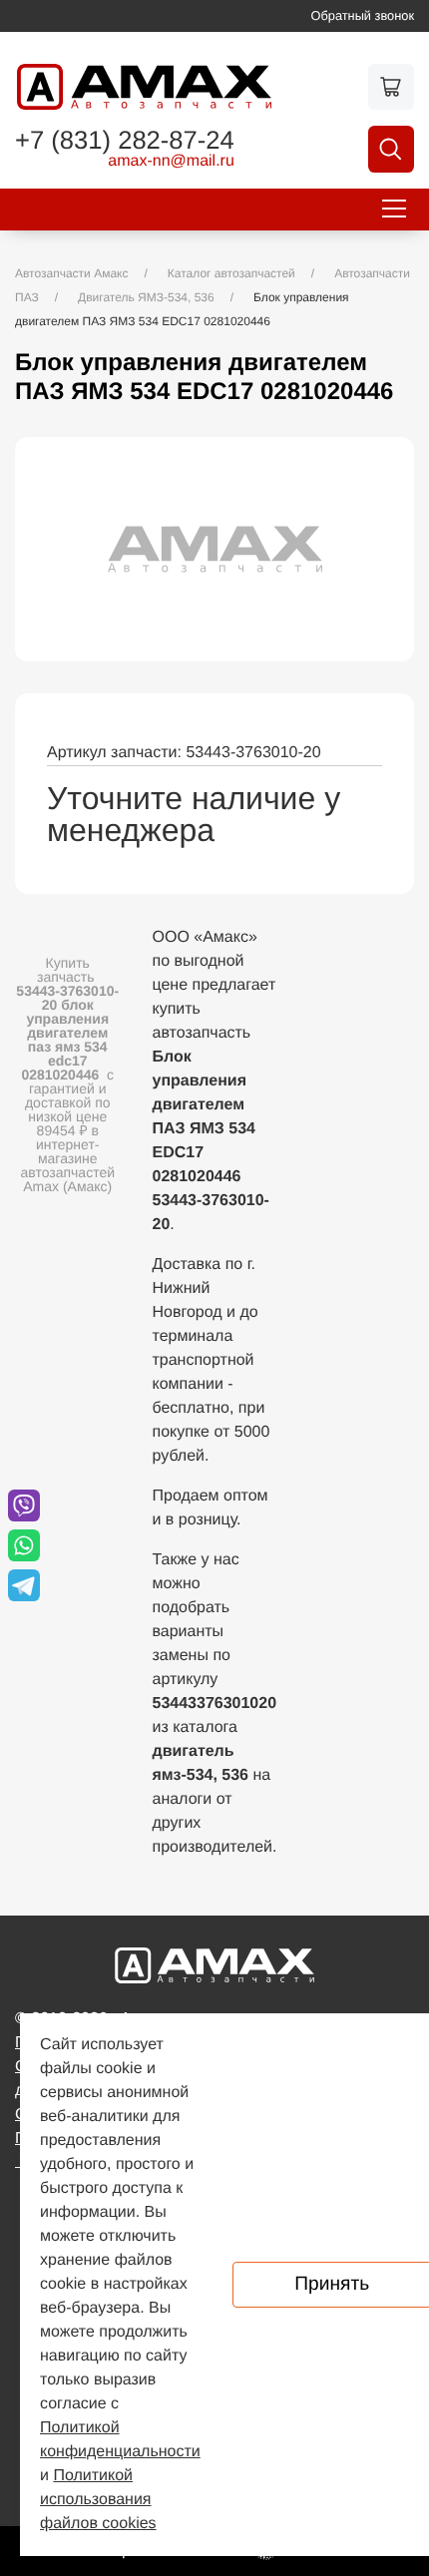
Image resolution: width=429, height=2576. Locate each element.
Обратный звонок (363, 15)
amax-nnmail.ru (171, 162)
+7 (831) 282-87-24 (125, 142)
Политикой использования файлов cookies (98, 2500)
